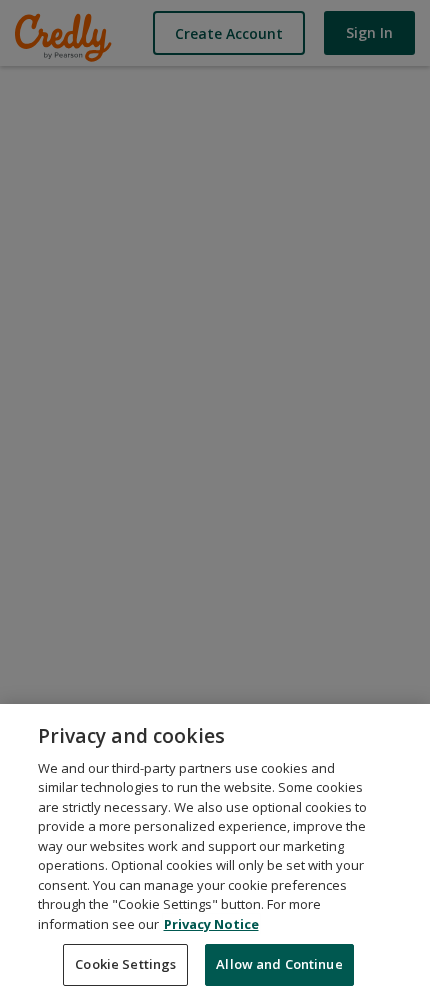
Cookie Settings (125, 964)
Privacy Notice (211, 924)
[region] (215, 853)
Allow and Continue (279, 964)
